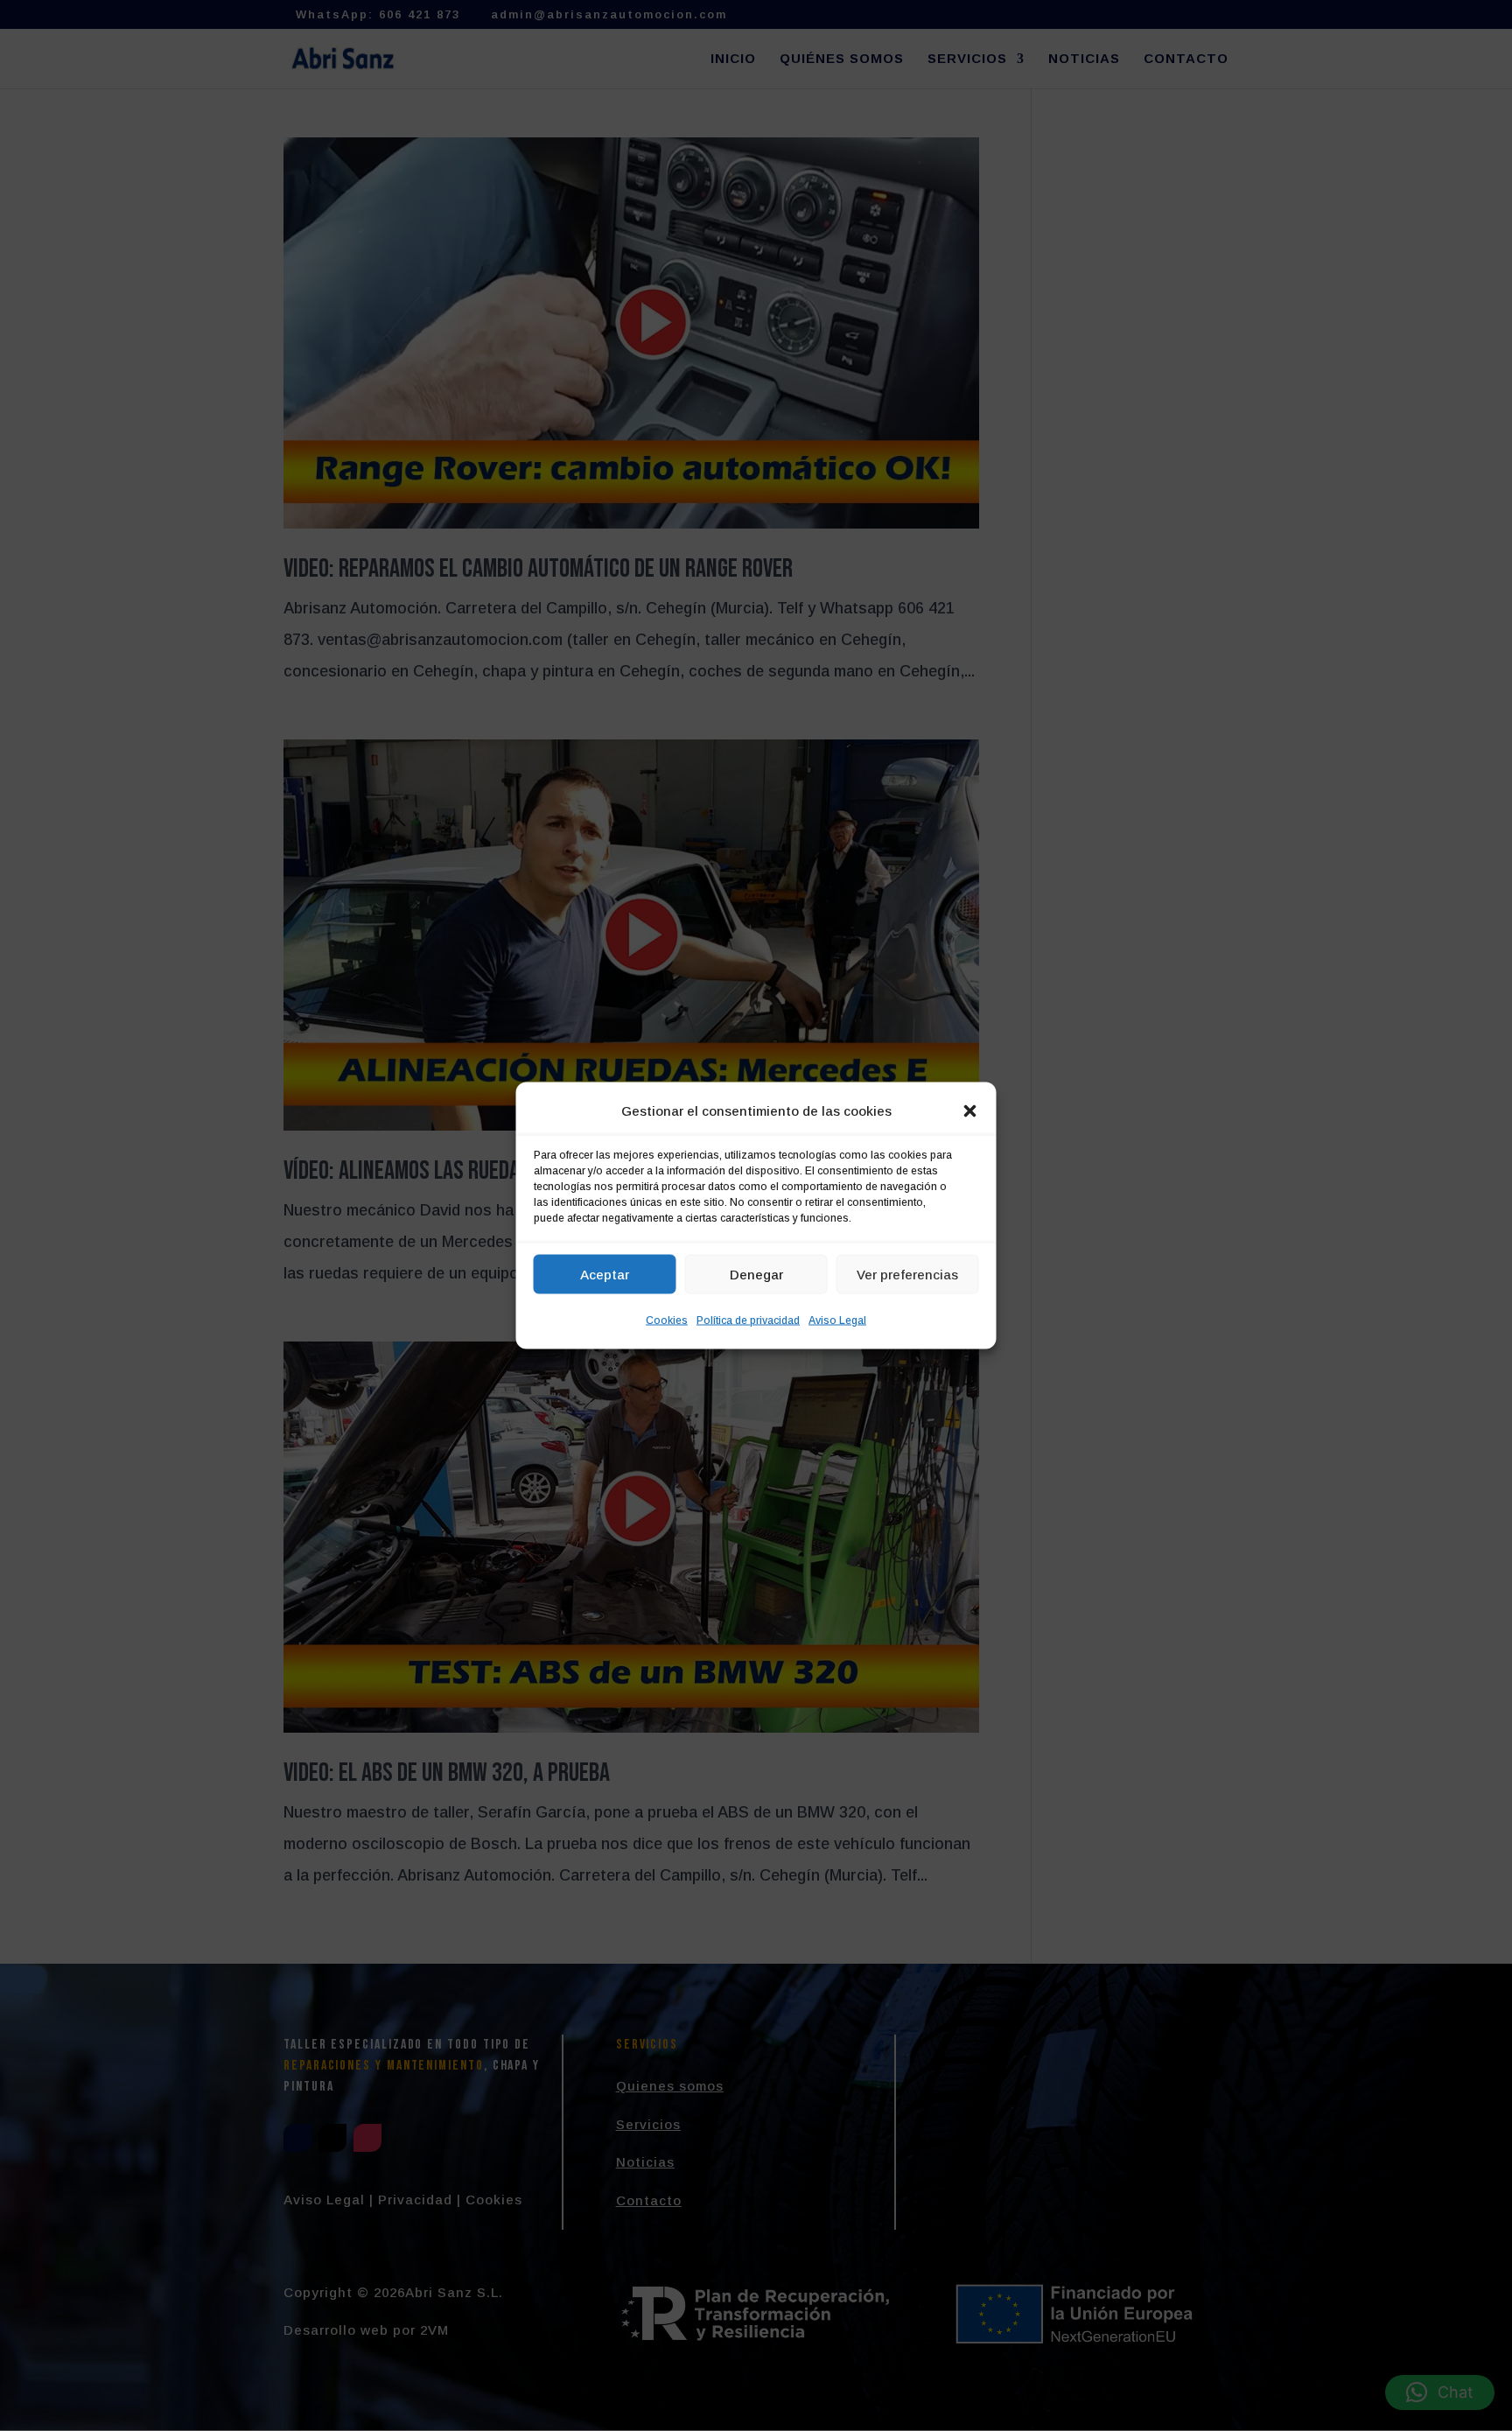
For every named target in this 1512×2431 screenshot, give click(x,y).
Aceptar (605, 1274)
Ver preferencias (907, 1274)
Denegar (756, 1274)
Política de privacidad (748, 1321)
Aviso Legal (837, 1321)
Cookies (667, 1321)
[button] (970, 1111)
